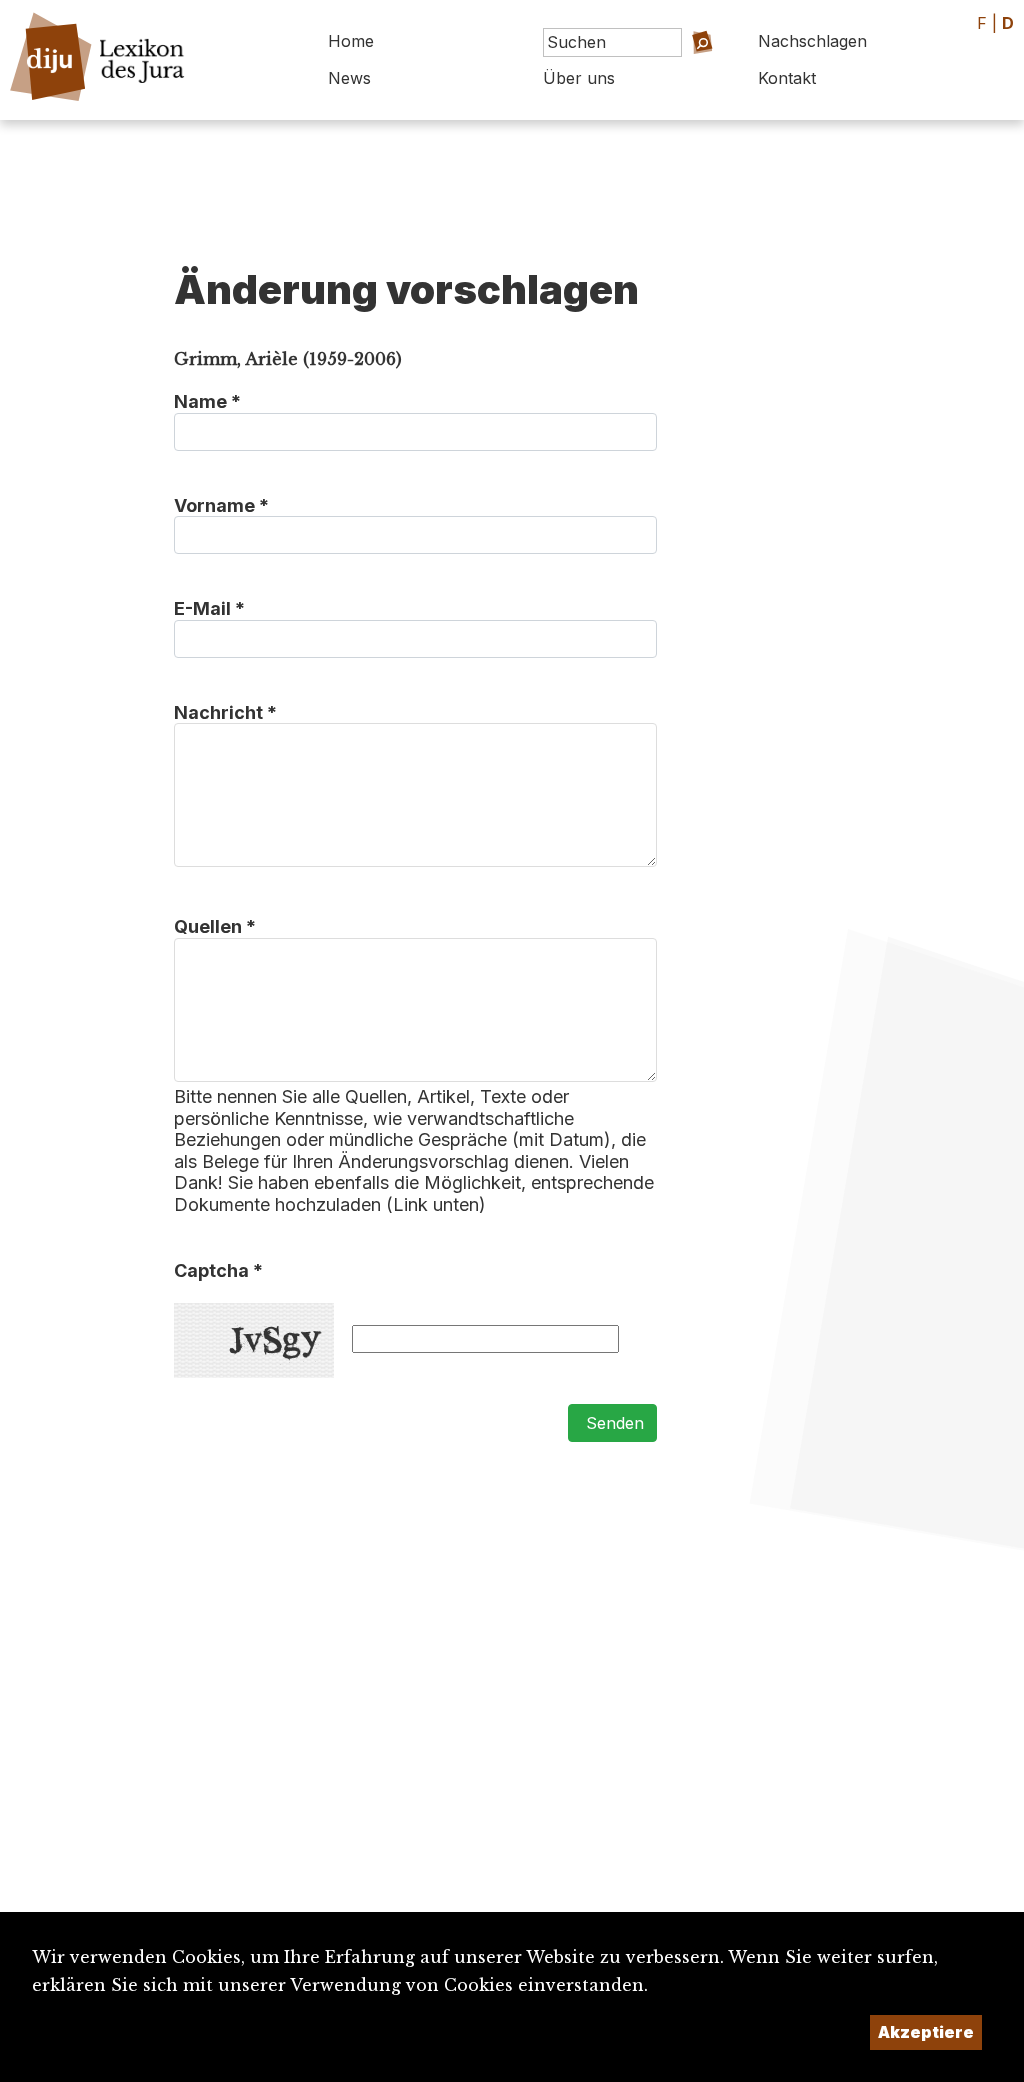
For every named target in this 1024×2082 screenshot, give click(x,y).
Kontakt (787, 78)
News (349, 78)
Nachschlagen (812, 41)
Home (351, 41)
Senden (612, 1423)
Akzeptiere (926, 2032)
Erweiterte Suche (669, 70)
